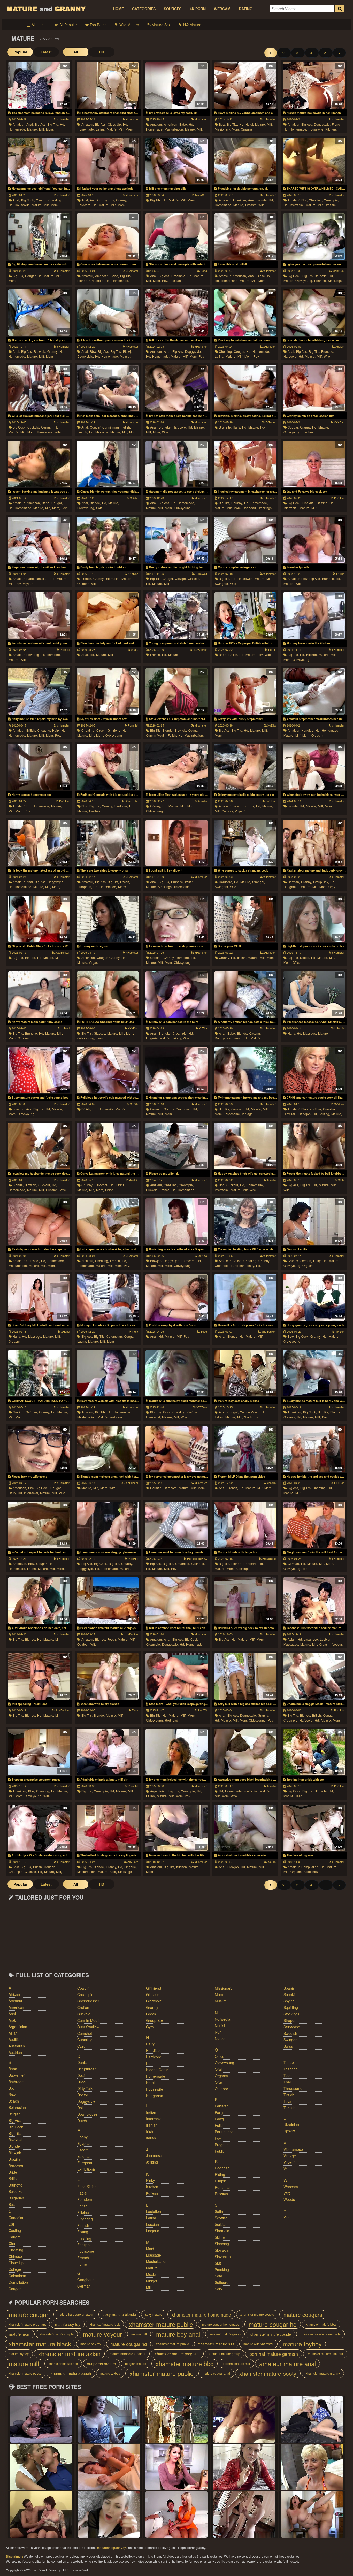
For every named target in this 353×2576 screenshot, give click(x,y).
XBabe (134, 498)
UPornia (339, 1028)
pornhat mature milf (236, 2363)
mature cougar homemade (221, 2324)
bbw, (222, 124)
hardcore (154, 2057)
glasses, (194, 579)
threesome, (45, 432)
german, (47, 427)
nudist (220, 2025)
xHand (65, 1028)
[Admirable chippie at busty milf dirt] (108, 1752)
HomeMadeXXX (197, 1558)
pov (201, 356)
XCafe (134, 649)
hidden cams (157, 2070)
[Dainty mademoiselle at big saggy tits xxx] (245, 767)
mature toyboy (302, 2344)
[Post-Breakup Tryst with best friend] (176, 1297)
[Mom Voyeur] (41, 2419)
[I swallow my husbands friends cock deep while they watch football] (39, 1146)
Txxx (135, 1331)
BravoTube (131, 801)
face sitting (87, 2187)
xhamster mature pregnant (27, 2324)
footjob (83, 2245)
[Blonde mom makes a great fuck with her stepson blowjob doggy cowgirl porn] (108, 1449)
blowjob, (40, 351)
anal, (30, 124)
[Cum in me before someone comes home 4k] (108, 237)
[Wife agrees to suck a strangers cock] (245, 843)
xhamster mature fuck (105, 2324)
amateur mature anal (287, 2364)
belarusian (17, 2107)
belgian (15, 2114)
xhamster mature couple (257, 2314)
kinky (150, 2180)
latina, (101, 129)
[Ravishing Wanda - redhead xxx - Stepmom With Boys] (176, 1222)
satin (219, 2211)
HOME (118, 9)
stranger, (259, 882)
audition (15, 2039)
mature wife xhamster (258, 2344)
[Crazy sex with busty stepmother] (245, 691)
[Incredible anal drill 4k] (245, 237)
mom (54, 205)
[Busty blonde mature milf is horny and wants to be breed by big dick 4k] (314, 1373)
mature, (32, 129)
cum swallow (88, 2027)
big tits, (53, 124)
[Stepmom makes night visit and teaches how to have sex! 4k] (39, 540)
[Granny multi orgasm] (108, 919)
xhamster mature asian (69, 2354)
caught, (41, 200)
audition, (96, 200)
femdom (85, 2199)
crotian (83, 2007)
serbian (221, 2224)
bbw (12, 2095)
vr (285, 2169)
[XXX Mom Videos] (312, 2419)
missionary (224, 1988)
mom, (50, 129)
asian (13, 2033)
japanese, (311, 1639)
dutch (82, 2121)
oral (218, 2069)
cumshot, (330, 1109)
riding (220, 2174)
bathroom (17, 2082)
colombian (17, 2276)
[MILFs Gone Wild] (177, 2419)
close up (16, 2263)
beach (14, 2101)
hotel (150, 2083)
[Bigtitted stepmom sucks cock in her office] (314, 919)
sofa (99, 508)
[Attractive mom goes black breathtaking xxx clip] (245, 1752)
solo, (113, 1872)
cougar (15, 2289)
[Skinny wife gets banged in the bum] (176, 995)
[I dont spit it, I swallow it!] (176, 843)
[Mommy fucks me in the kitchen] (314, 616)
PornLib (64, 649)
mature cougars (303, 2314)
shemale (222, 2231)
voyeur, (337, 1644)
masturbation (157, 2261)
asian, (292, 1639)
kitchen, (331, 129)
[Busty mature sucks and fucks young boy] (39, 1070)
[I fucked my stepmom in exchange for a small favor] (245, 464)
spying (289, 2001)
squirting (291, 2007)
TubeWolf (201, 574)
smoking (222, 2269)
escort (82, 2150)
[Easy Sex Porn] (177, 2467)
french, (337, 124)
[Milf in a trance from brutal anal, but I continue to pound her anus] (176, 1601)
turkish (289, 2108)
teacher (290, 2069)
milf (314, 508)
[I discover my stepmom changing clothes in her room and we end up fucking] (108, 85)
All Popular (68, 25)
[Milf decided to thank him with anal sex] (176, 313)
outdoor (221, 2089)
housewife (155, 2089)
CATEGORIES (144, 9)
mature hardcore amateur (75, 2314)
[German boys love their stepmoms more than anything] (176, 919)
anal (12, 2014)
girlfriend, (114, 730)
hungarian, (291, 887)
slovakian (223, 2250)
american (16, 2007)
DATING (246, 9)
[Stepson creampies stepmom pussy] (39, 1752)
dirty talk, (290, 1114)
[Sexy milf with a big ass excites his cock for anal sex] (245, 1676)
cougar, (31, 276)
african (14, 1994)
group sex (155, 2020)
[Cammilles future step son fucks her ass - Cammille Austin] (245, 1297)
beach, (237, 806)
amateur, (19, 124)
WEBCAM (222, 9)
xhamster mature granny (323, 2373)
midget (152, 2281)
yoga (288, 2218)
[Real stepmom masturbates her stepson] (39, 1222)
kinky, (122, 887)
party (219, 2112)
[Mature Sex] (177, 2514)
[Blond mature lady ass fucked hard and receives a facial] (108, 616)
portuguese (224, 2132)
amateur (16, 2001)
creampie (85, 1994)
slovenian (223, 2257)
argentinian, (159, 1791)
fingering (85, 2219)
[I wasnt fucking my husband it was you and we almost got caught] (39, 464)
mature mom (20, 2334)
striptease (292, 2027)
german (84, 2286)
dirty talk (85, 2088)
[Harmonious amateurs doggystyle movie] (108, 1525)
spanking (291, 1994)
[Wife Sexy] (109, 2467)
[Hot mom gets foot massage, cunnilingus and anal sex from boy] (108, 388)
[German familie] (314, 1222)
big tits (15, 2133)
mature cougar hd (273, 2324)
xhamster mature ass (63, 2363)
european (85, 2163)
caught (14, 2237)
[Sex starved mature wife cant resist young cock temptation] (39, 616)
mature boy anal (178, 2334)
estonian (84, 2156)
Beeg (203, 271)
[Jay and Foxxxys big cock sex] (314, 464)
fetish (82, 2206)
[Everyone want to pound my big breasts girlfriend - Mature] (176, 1525)
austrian (15, 2052)
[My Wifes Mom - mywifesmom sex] (108, 691)
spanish (290, 1988)
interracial (154, 2119)
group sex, (321, 882)
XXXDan (339, 422)
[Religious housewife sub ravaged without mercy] (108, 1070)
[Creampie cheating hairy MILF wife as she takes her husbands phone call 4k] (245, 1222)
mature (173, 655)
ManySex (201, 195)
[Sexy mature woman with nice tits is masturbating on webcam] (108, 1373)
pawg (219, 2119)
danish (83, 2062)
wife (262, 205)
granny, (121, 200)
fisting (83, 2232)
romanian (223, 2187)
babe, (183, 124)
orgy (332, 887)
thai (287, 2082)
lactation (154, 2211)
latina (151, 2218)
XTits (341, 1180)
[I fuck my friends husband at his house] (245, 313)
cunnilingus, (111, 427)
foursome (86, 2251)
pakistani (222, 2106)
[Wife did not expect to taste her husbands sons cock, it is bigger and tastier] (39, 1525)
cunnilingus (87, 2040)
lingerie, (152, 1038)
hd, (62, 124)
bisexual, (309, 503)
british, (233, 655)
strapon (290, 2020)
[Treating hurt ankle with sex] (314, 1752)
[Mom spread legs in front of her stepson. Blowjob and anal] (39, 313)
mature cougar (29, 2314)
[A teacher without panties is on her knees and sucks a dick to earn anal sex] (108, 313)
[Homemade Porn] (41, 2467)
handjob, (308, 730)
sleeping (222, 2244)
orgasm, (251, 205)
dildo (81, 2082)
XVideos (339, 1104)
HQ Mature (192, 25)
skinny (220, 2237)
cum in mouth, (156, 735)
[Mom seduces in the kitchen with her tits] (176, 1828)
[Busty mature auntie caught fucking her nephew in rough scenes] (176, 540)
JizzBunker (199, 649)
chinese (15, 2256)
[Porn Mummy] (41, 2514)
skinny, (177, 1038)
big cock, (28, 200)
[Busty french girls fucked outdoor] (108, 540)
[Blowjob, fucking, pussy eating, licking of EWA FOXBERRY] (245, 388)
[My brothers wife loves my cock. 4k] (176, 85)
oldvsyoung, (304, 281)
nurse (220, 2038)
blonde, (262, 200)
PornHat (339, 498)
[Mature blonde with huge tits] (245, 1525)
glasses (153, 1994)
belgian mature (136, 2363)
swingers (291, 2040)
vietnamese (293, 2149)
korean (152, 2193)
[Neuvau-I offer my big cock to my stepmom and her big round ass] (245, 1601)
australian (17, 2046)
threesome (182, 887)
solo (218, 2289)
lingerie (153, 2231)
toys (287, 2101)
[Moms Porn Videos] (244, 2419)
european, (85, 887)
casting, (322, 503)
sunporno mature (101, 2363)
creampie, (331, 200)
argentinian (18, 2027)
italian (151, 2138)
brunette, (321, 276)
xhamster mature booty (268, 2373)
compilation (18, 2282)
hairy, (237, 427)
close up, (115, 124)
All (76, 52)
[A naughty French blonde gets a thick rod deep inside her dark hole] (245, 995)
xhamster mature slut (216, 2344)
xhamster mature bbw (321, 2324)
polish (220, 2125)
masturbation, (174, 129)
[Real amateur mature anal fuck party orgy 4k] (314, 843)
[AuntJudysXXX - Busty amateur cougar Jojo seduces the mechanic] (39, 1828)
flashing (84, 2238)
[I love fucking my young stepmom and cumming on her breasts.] (245, 85)
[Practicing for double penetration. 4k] (245, 161)
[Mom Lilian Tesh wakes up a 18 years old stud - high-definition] (176, 767)
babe (13, 2069)
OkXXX (202, 1256)
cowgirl (83, 1988)
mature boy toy (68, 2324)
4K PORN (198, 9)
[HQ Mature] (244, 2467)
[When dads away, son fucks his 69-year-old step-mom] (314, 767)
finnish (83, 2225)
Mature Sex (161, 25)
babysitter (17, 2075)
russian (175, 281)
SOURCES (173, 9)
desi (81, 2075)
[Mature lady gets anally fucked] (245, 1373)
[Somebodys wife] (314, 540)
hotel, (250, 124)
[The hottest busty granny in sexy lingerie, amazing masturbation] (108, 1828)
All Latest (39, 25)
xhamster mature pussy (25, 2373)
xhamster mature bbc (185, 2364)
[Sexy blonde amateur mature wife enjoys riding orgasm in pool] (108, 1601)
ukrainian (291, 2124)
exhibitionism (88, 2169)
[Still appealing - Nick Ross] (39, 1676)
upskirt (289, 2131)
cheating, (55, 200)
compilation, (310, 1867)
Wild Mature (129, 25)
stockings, (165, 887)
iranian (152, 2125)
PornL (272, 649)
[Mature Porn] (312, 2467)
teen (100, 1038)
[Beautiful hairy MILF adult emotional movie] (39, 1297)
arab (12, 2020)
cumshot (85, 2033)
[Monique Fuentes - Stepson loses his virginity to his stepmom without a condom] (108, 1297)
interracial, (297, 205)
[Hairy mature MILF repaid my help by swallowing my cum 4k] (39, 691)
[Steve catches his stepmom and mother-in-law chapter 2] (176, 691)
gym (150, 2027)
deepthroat (86, 2069)
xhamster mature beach (71, 2373)
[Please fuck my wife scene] (39, 1449)
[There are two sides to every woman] (108, 843)
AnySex (339, 1331)
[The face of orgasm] (314, 1828)
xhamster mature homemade (201, 2314)
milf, (42, 129)
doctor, (305, 957)
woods (289, 2199)
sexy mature (154, 2314)
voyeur (28, 583)
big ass (15, 2120)
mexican (153, 2274)
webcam (116, 1417)
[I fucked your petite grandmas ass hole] (108, 161)
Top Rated (98, 25)
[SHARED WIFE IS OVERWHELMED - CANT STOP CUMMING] (314, 161)
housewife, (316, 129)
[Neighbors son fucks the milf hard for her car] (314, 1525)
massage (154, 2255)
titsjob (289, 2095)
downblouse (87, 2114)
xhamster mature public (161, 2324)
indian (151, 2112)
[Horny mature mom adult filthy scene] (39, 995)
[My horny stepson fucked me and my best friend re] (245, 1070)
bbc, (304, 200)
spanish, (320, 281)
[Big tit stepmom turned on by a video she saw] (39, 237)
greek (151, 2014)
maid (150, 2249)
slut (218, 2263)
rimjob (220, 2181)
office (297, 962)
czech (82, 2046)
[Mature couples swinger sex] (245, 540)
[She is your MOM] (245, 919)
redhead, (250, 508)
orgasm (246, 129)
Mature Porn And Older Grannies (46, 9)
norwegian (224, 2019)
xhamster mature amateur (325, 2354)
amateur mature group (225, 2334)
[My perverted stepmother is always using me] (176, 1449)
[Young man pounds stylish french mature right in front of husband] (176, 616)
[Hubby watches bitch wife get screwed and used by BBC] (245, 1146)
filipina (83, 2212)
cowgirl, (181, 579)
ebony (82, 2137)
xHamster (63, 119)
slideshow (311, 1872)
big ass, (41, 124)
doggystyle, (322, 124)
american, (171, 124)
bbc (12, 2088)
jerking (152, 2162)
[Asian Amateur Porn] (244, 2514)
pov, (165, 281)
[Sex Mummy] (312, 2514)
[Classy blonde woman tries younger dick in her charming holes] (108, 464)
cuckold (84, 2014)
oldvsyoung (182, 508)
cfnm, (318, 1109)
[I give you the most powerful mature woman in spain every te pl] (314, 237)
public (220, 2151)
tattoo (289, 2062)
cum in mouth (89, 2020)
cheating (16, 2250)
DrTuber (270, 422)
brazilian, (43, 579)
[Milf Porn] (109, 2514)
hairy (150, 2044)
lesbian (152, 2224)
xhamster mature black (40, 2344)
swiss (288, 2046)
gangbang (86, 2280)
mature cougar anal (216, 2373)
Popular (20, 52)
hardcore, (84, 205)
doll (80, 2108)
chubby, (237, 503)
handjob (153, 2050)
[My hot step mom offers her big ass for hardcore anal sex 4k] (176, 388)
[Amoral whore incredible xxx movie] (245, 1828)
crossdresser (88, 2001)
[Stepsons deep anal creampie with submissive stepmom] (176, 237)
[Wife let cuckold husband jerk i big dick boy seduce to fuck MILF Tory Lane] (39, 388)
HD (102, 52)
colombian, (115, 1336)
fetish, (126, 427)
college (15, 2269)
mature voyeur (102, 2334)
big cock (16, 2127)
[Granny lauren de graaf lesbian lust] (314, 388)
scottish (221, 2218)
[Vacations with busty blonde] (108, 1676)
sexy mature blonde (119, 2314)
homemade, (17, 129)
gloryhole (154, 2001)
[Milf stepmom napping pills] (176, 161)
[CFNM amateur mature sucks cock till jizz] (314, 1070)
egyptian (84, 2143)
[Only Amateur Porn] (109, 2419)
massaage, (291, 1644)
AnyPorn (132, 1862)
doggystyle (86, 2101)
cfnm (13, 2243)
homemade (156, 2076)
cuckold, (34, 427)
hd (148, 2063)
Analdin (340, 346)
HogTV (202, 1710)
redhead (309, 432)
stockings (335, 281)
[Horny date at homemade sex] (39, 767)
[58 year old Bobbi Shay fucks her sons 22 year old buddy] (39, 919)
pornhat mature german (274, 2354)
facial (82, 2193)
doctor (83, 2095)
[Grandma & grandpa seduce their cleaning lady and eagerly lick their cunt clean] (176, 1070)
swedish (290, 2033)
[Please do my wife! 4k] (176, 1146)
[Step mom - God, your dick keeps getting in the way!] (176, 1676)
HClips (340, 574)
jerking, (324, 1114)
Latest (46, 52)
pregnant (222, 2145)
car (11, 2224)
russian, (52, 1190)
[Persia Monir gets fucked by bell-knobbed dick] (314, 1146)
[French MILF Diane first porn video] (245, 1449)
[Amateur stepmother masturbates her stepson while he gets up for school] (314, 691)
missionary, (223, 129)
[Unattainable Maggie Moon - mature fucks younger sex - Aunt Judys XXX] (314, 1676)
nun (218, 2032)
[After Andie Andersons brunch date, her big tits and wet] (39, 1601)
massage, (102, 432)
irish (149, 2131)
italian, (190, 882)
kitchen (152, 2187)
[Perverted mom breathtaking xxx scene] (314, 313)
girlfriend (154, 1988)
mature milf (139, 2334)
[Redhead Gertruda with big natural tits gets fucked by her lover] (108, 767)
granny (152, 2007)
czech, (101, 730)
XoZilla (271, 725)
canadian (16, 2218)
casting (15, 2230)
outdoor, (83, 583)
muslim (221, 2001)
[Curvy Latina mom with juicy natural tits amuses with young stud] (108, 1146)
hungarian (155, 2096)
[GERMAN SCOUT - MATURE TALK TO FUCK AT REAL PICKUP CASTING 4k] (39, 1373)
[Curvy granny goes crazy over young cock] (314, 1297)
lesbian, (326, 1639)
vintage (247, 1114)
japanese (154, 2155)
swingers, (222, 583)
